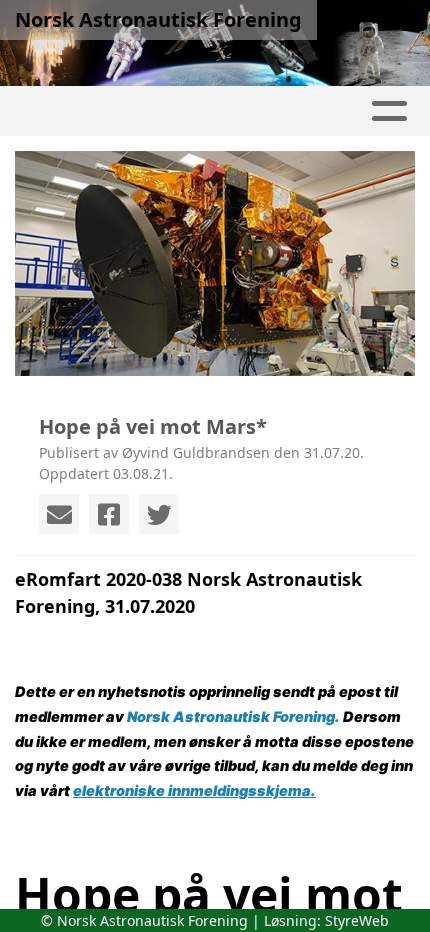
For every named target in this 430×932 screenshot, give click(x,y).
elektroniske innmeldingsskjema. (194, 791)
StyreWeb (357, 920)
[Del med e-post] (59, 514)
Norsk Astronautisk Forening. (233, 717)
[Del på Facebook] (109, 514)
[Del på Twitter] (159, 514)
